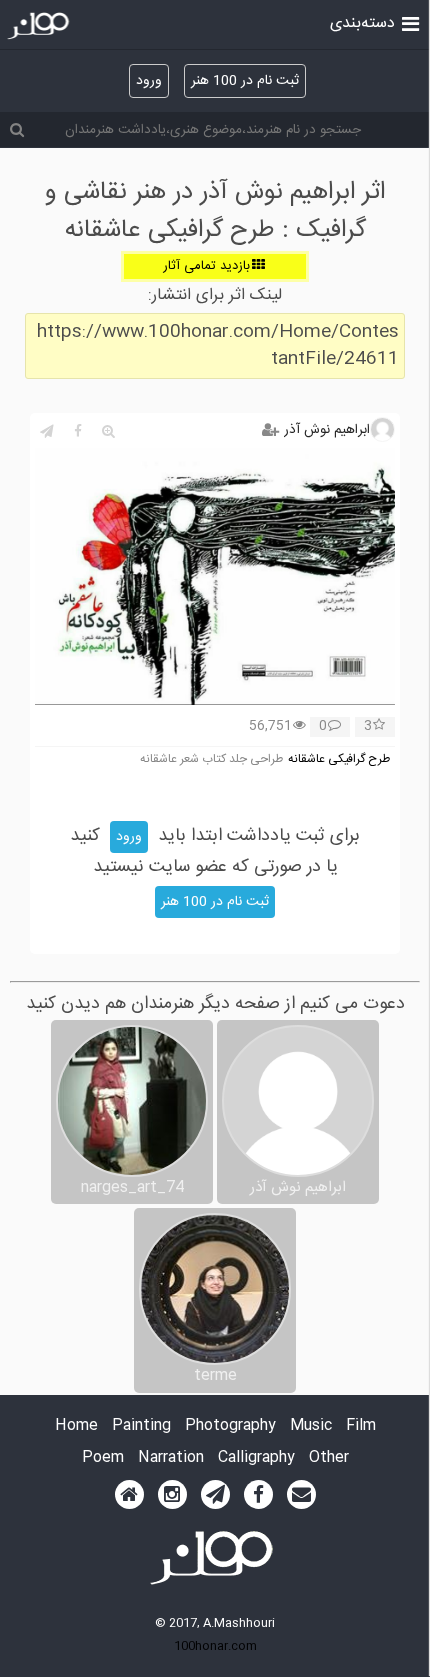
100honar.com (215, 1646)
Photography (230, 1426)
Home (76, 1426)
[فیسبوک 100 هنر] (258, 1495)
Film (361, 1426)
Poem (103, 1458)
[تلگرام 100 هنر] (215, 1495)
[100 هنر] (40, 26)
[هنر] (410, 22)
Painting (141, 1426)
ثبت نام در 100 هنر (245, 81)
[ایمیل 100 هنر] (301, 1495)
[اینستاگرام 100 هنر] (172, 1495)
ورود (149, 81)
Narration (171, 1458)
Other (329, 1458)
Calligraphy (256, 1458)
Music (311, 1426)
